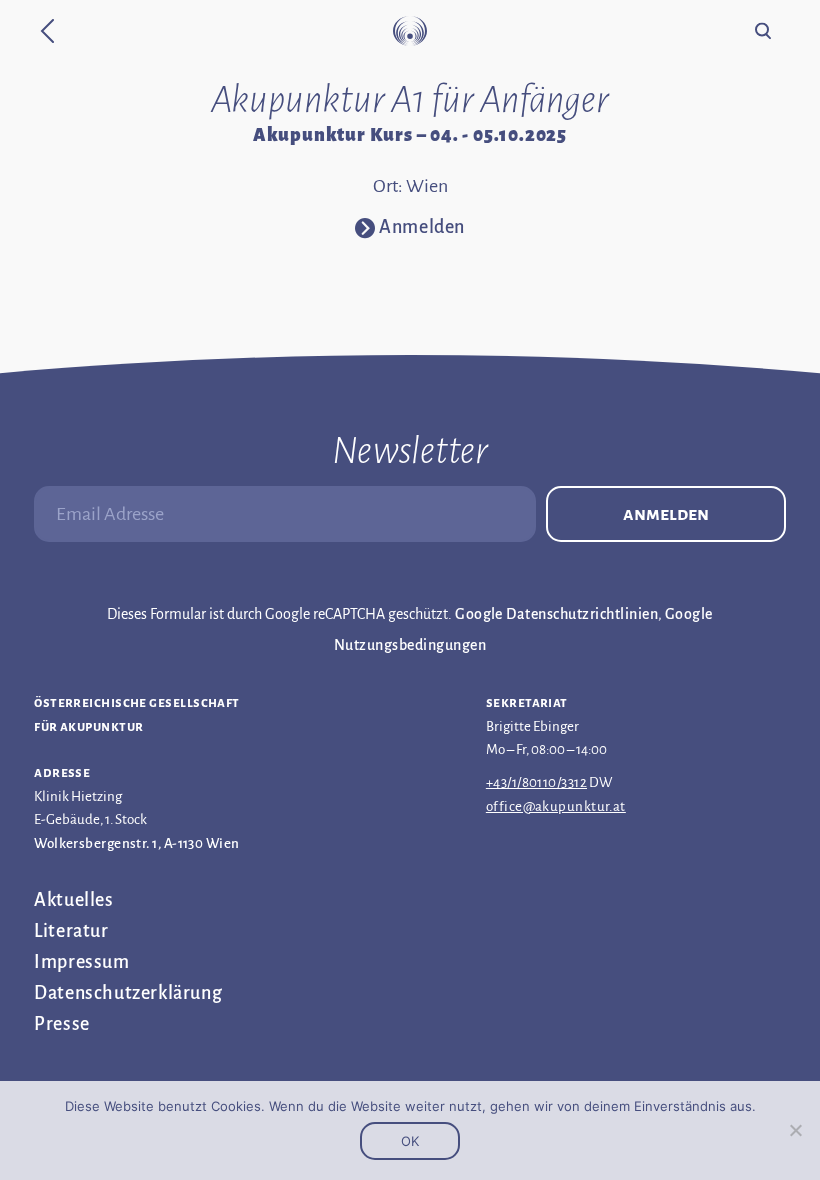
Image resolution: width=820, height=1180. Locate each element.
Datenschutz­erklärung (128, 993)
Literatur (71, 931)
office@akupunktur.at (556, 806)
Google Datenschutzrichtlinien (556, 614)
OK (410, 1141)
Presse (62, 1024)
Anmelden (666, 514)
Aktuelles (73, 900)
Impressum (81, 962)
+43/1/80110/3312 (536, 782)
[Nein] (795, 1130)
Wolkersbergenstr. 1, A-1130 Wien (136, 843)
